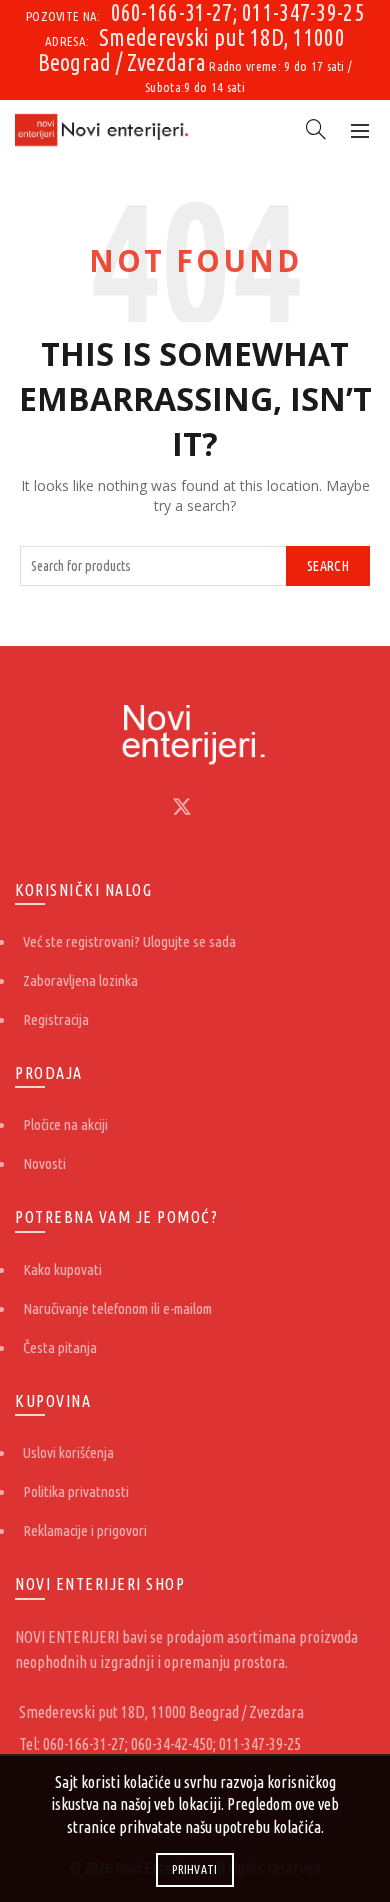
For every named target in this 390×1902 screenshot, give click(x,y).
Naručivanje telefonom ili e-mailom (117, 1308)
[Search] (316, 129)
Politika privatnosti (76, 1491)
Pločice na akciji (65, 1124)
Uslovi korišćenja (68, 1452)
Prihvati (194, 1869)
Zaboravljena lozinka (80, 980)
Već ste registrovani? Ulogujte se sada (129, 941)
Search (328, 566)
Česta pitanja (60, 1347)
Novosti (44, 1163)
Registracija (56, 1019)
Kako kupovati (62, 1269)
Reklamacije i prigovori (85, 1530)
